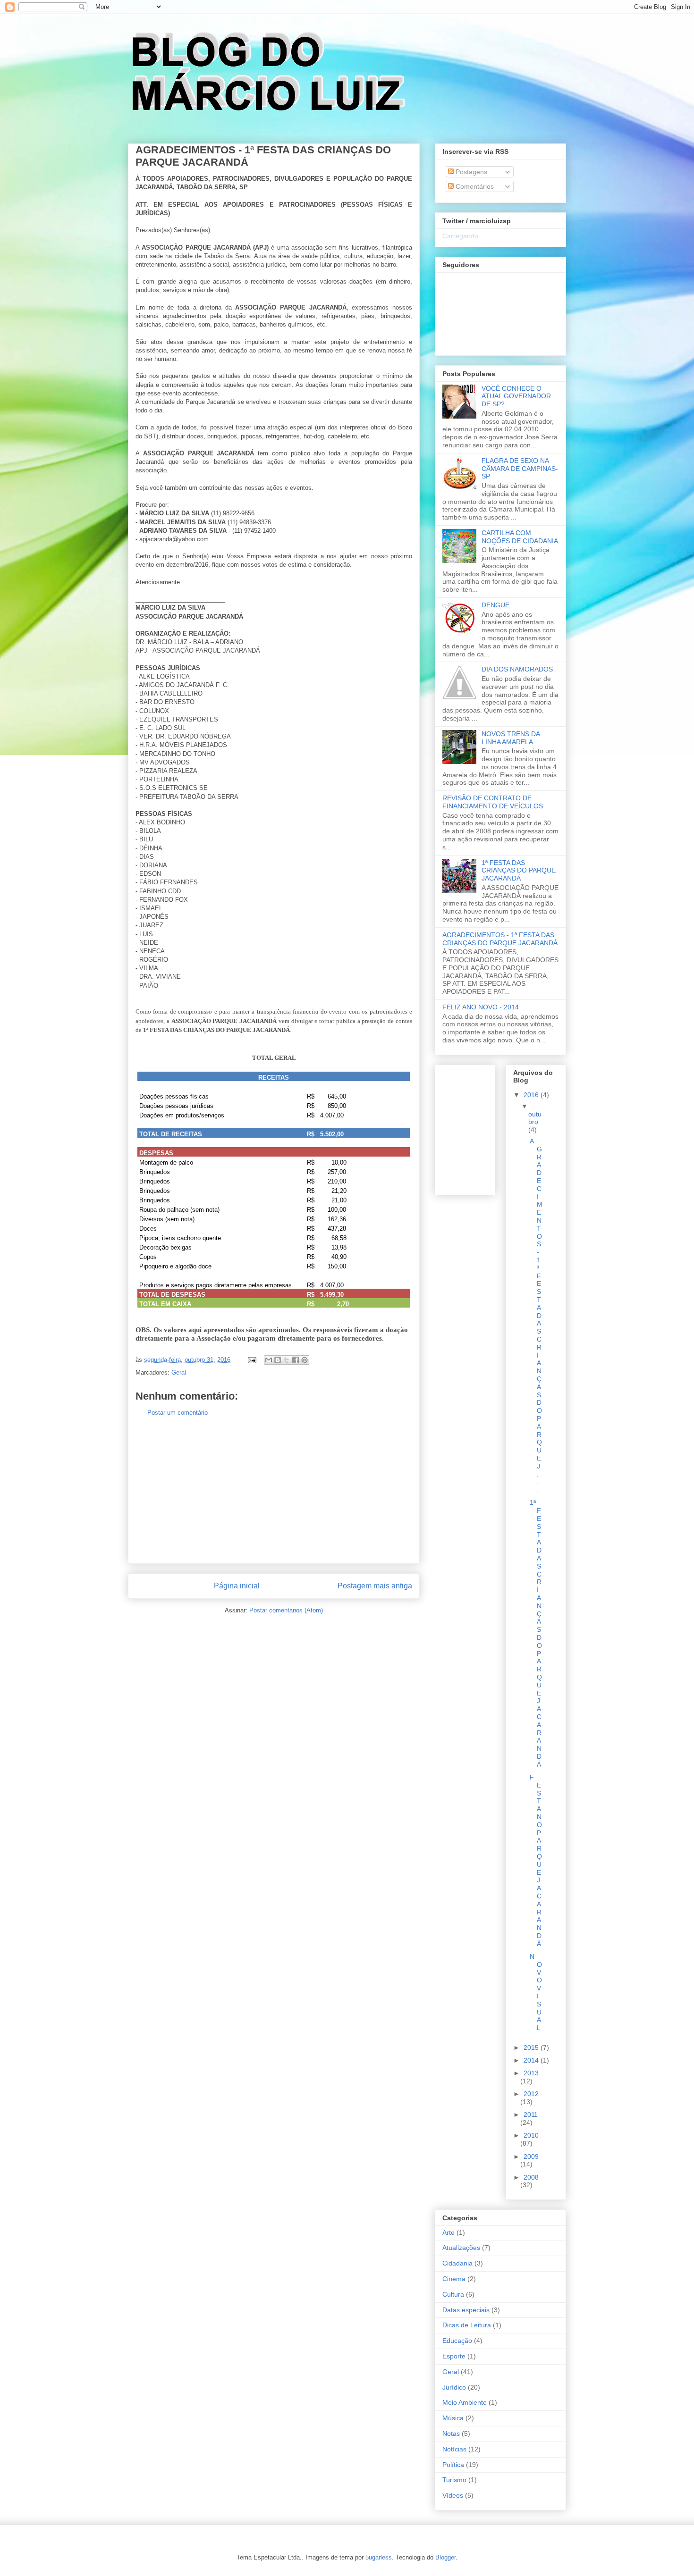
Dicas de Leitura (467, 2325)
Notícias (454, 2449)
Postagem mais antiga (375, 1586)
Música (453, 2418)
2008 (531, 2177)
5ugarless (379, 2557)
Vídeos (453, 2495)
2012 (531, 2094)
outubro (535, 1118)
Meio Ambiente (465, 2402)
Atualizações (461, 2248)
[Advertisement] (274, 1497)
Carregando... (463, 236)
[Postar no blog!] (278, 1360)
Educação (457, 2341)
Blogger (445, 2557)
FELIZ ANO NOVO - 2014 (481, 1007)
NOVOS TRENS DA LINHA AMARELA (511, 738)
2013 (531, 2073)
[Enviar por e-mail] (269, 1360)
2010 (531, 2135)
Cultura (453, 2294)
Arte (449, 2232)
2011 (531, 2115)
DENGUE (495, 605)
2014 (532, 2060)
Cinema (454, 2279)
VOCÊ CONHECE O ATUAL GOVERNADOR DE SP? (516, 396)
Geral (179, 1372)
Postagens (470, 172)
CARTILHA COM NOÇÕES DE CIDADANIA (520, 537)
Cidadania (457, 2263)
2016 (532, 1095)
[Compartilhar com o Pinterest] (305, 1360)
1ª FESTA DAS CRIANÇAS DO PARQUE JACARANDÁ (519, 871)
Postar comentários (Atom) (286, 1610)
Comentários (474, 186)
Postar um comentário (178, 1413)
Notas (451, 2433)
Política (453, 2465)
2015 (532, 2047)
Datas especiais (466, 2310)
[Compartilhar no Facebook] (296, 1360)
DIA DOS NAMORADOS (517, 669)
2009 (531, 2156)
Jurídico (454, 2387)
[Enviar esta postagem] (251, 1360)
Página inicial (237, 1586)
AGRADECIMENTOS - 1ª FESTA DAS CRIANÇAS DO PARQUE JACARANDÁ (500, 939)
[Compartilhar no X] (287, 1360)
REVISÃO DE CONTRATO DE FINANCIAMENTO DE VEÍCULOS (493, 802)
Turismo (454, 2480)
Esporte (454, 2356)
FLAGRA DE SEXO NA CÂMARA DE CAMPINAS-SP (520, 469)
